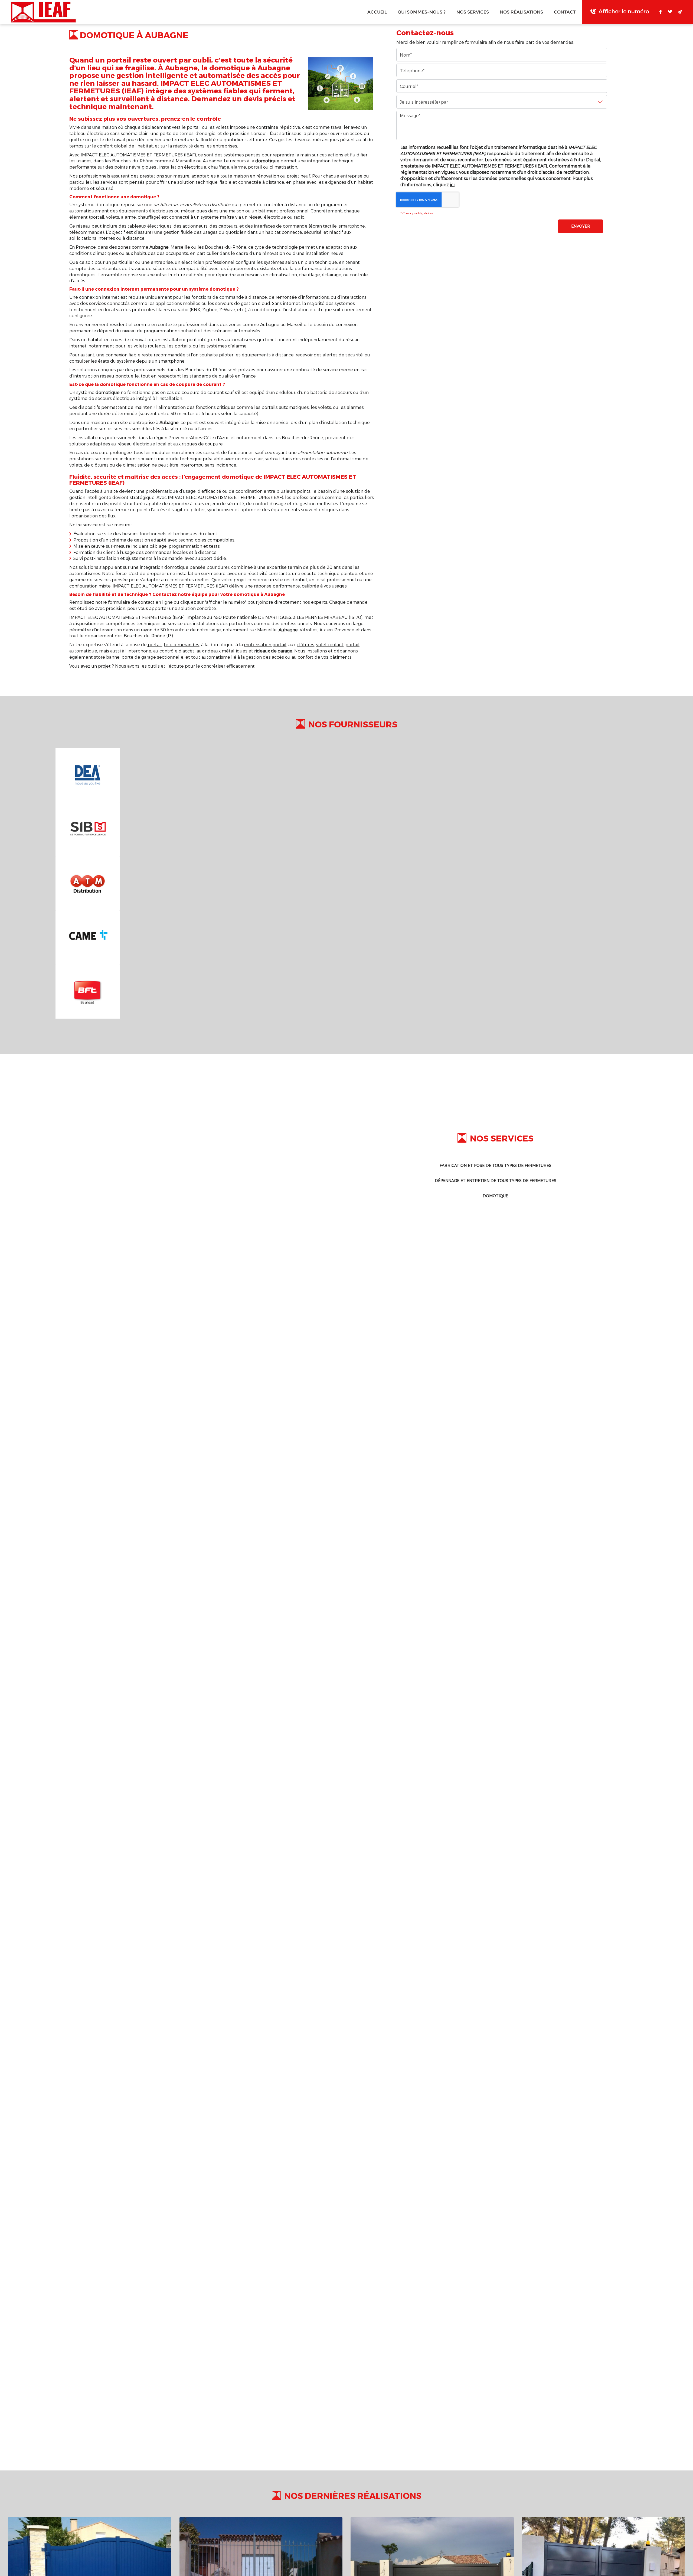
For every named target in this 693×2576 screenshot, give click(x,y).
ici (452, 184)
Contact (565, 12)
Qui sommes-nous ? (422, 12)
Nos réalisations (521, 12)
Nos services (473, 12)
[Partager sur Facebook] (661, 12)
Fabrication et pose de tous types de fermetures (496, 1165)
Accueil (377, 12)
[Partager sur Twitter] (670, 12)
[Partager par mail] (680, 12)
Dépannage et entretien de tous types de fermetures (496, 1181)
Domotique (495, 1196)
